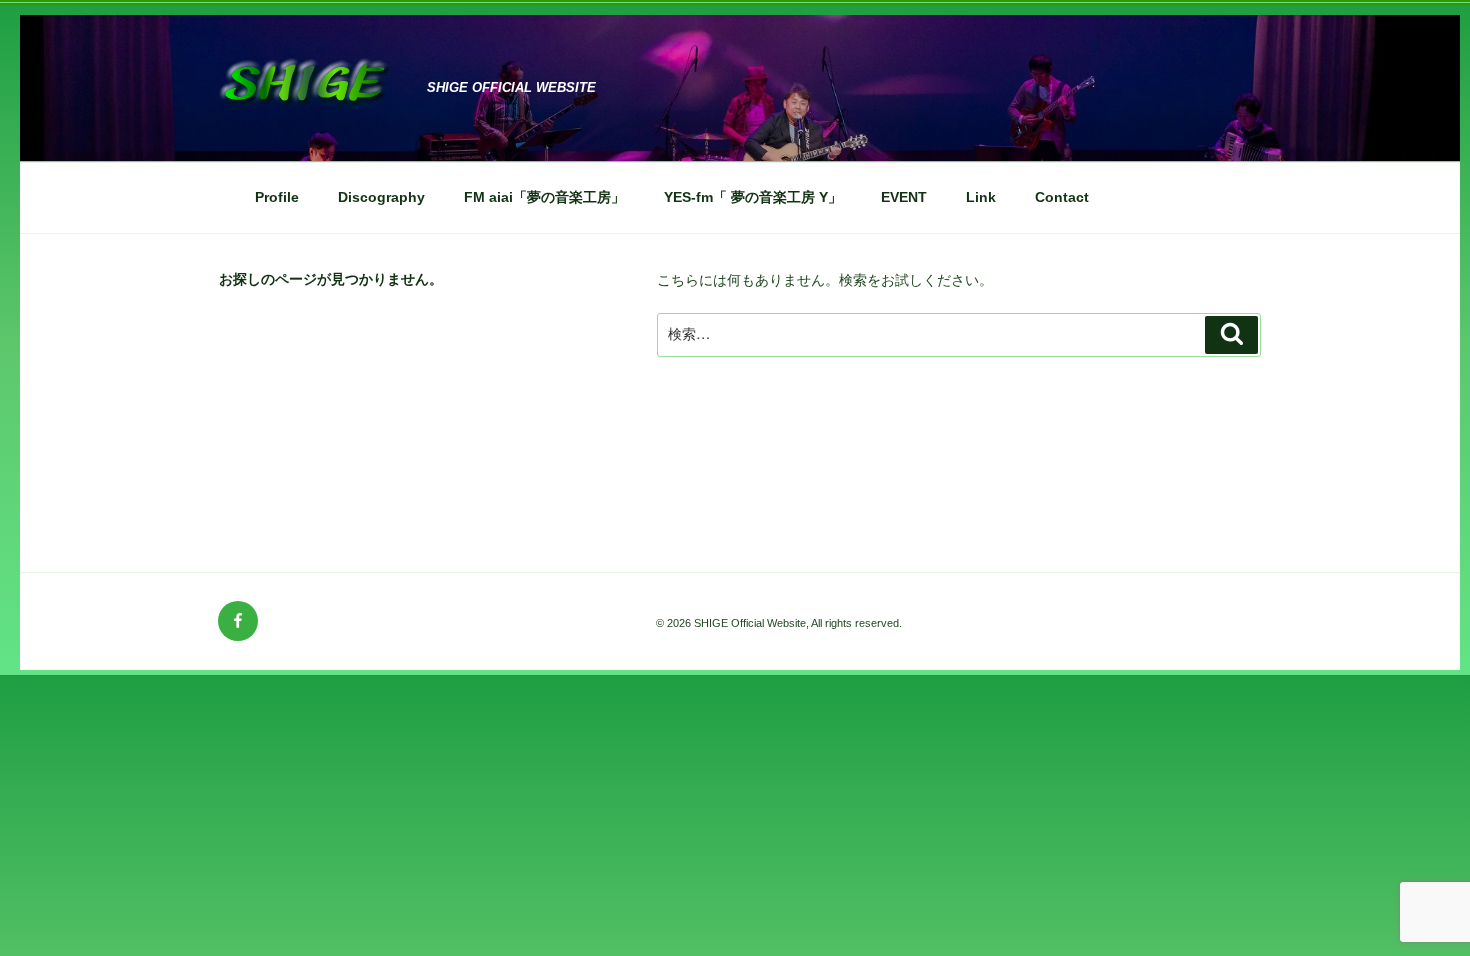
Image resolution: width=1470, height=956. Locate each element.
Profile (277, 197)
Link (981, 197)
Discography (381, 197)
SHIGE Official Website (511, 87)
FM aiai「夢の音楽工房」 (544, 197)
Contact (1062, 197)
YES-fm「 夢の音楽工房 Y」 (753, 197)
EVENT (904, 197)
